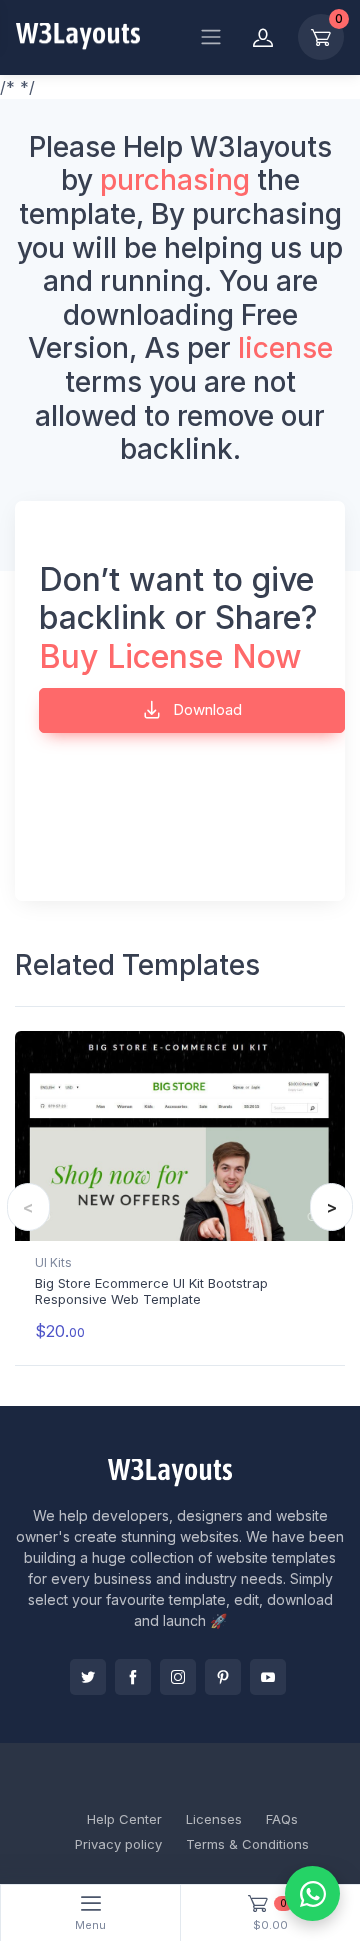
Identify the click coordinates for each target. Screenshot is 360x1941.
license (285, 348)
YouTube (268, 1677)
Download (205, 709)
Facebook (133, 1677)
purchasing (175, 180)
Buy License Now (170, 656)
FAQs (282, 1819)
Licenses (214, 1819)
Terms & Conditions (247, 1844)
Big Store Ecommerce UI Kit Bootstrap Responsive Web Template (151, 1291)
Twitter (88, 1677)
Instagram (178, 1677)
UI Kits (53, 1262)
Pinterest (223, 1677)
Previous (28, 1207)
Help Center (124, 1819)
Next (331, 1207)
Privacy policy (118, 1844)
